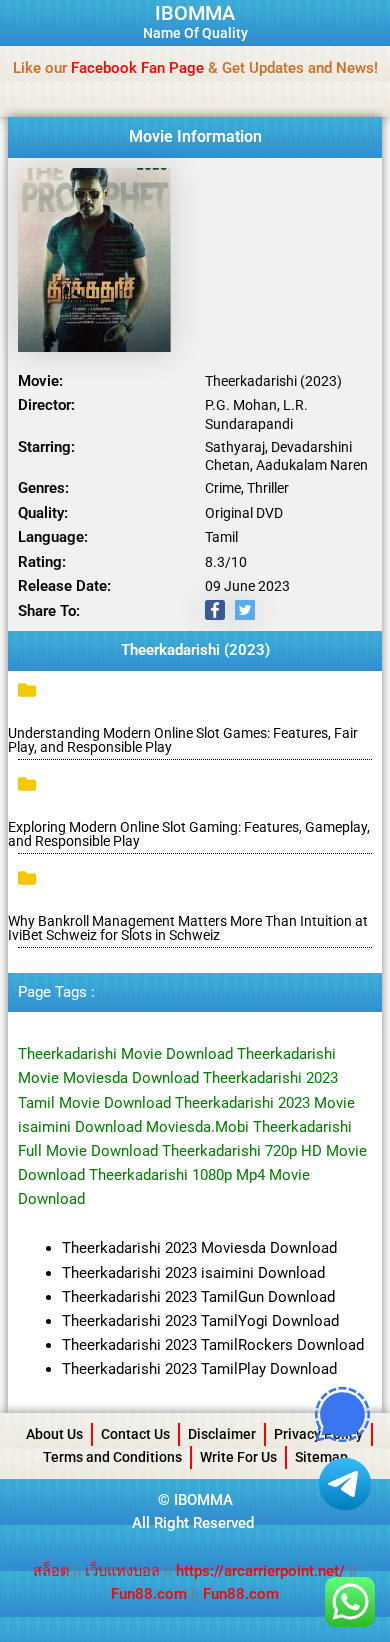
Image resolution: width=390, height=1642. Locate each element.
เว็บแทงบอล (124, 1571)
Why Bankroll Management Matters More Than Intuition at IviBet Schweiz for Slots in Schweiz (188, 928)
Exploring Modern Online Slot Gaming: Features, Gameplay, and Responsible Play (189, 834)
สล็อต (53, 1571)
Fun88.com (149, 1594)
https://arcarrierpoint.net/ (260, 1571)
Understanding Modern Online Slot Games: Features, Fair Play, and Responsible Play (183, 740)
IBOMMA (195, 13)
